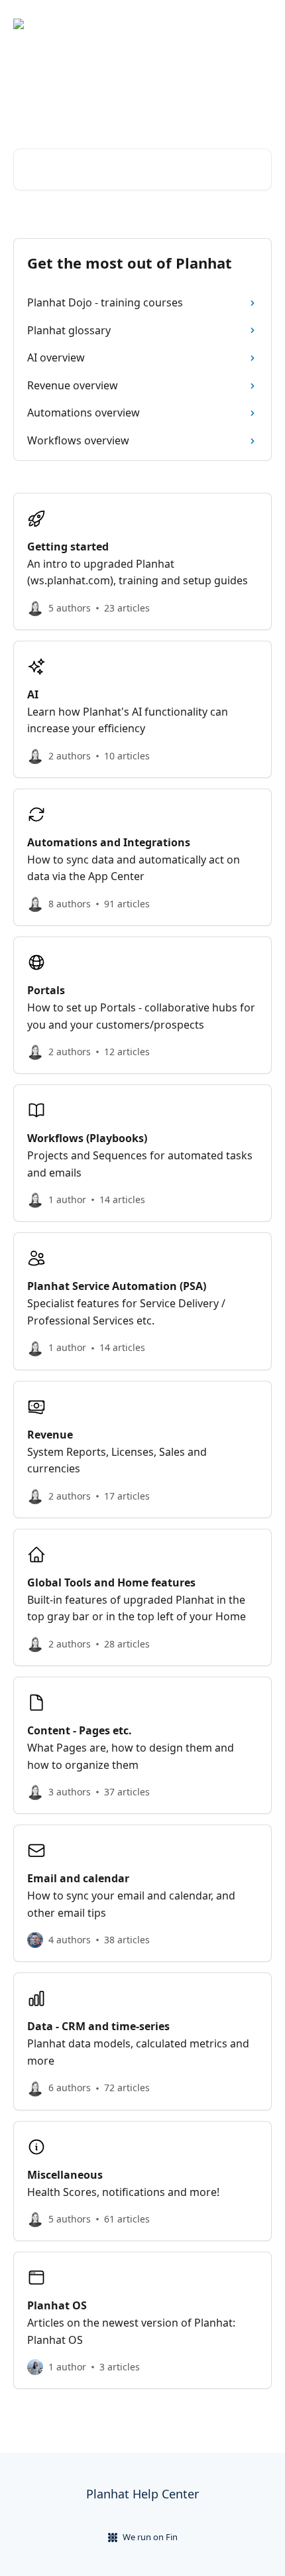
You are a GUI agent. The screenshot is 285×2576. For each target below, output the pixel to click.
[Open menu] (260, 24)
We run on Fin (150, 2537)
